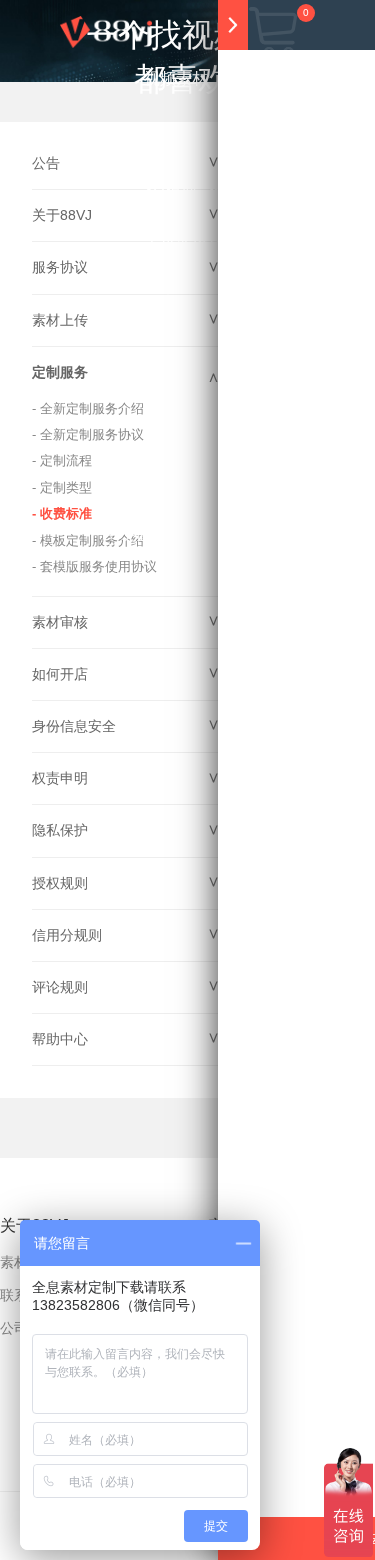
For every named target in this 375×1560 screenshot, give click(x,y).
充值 (136, 535)
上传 (195, 535)
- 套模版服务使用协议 (94, 566)
